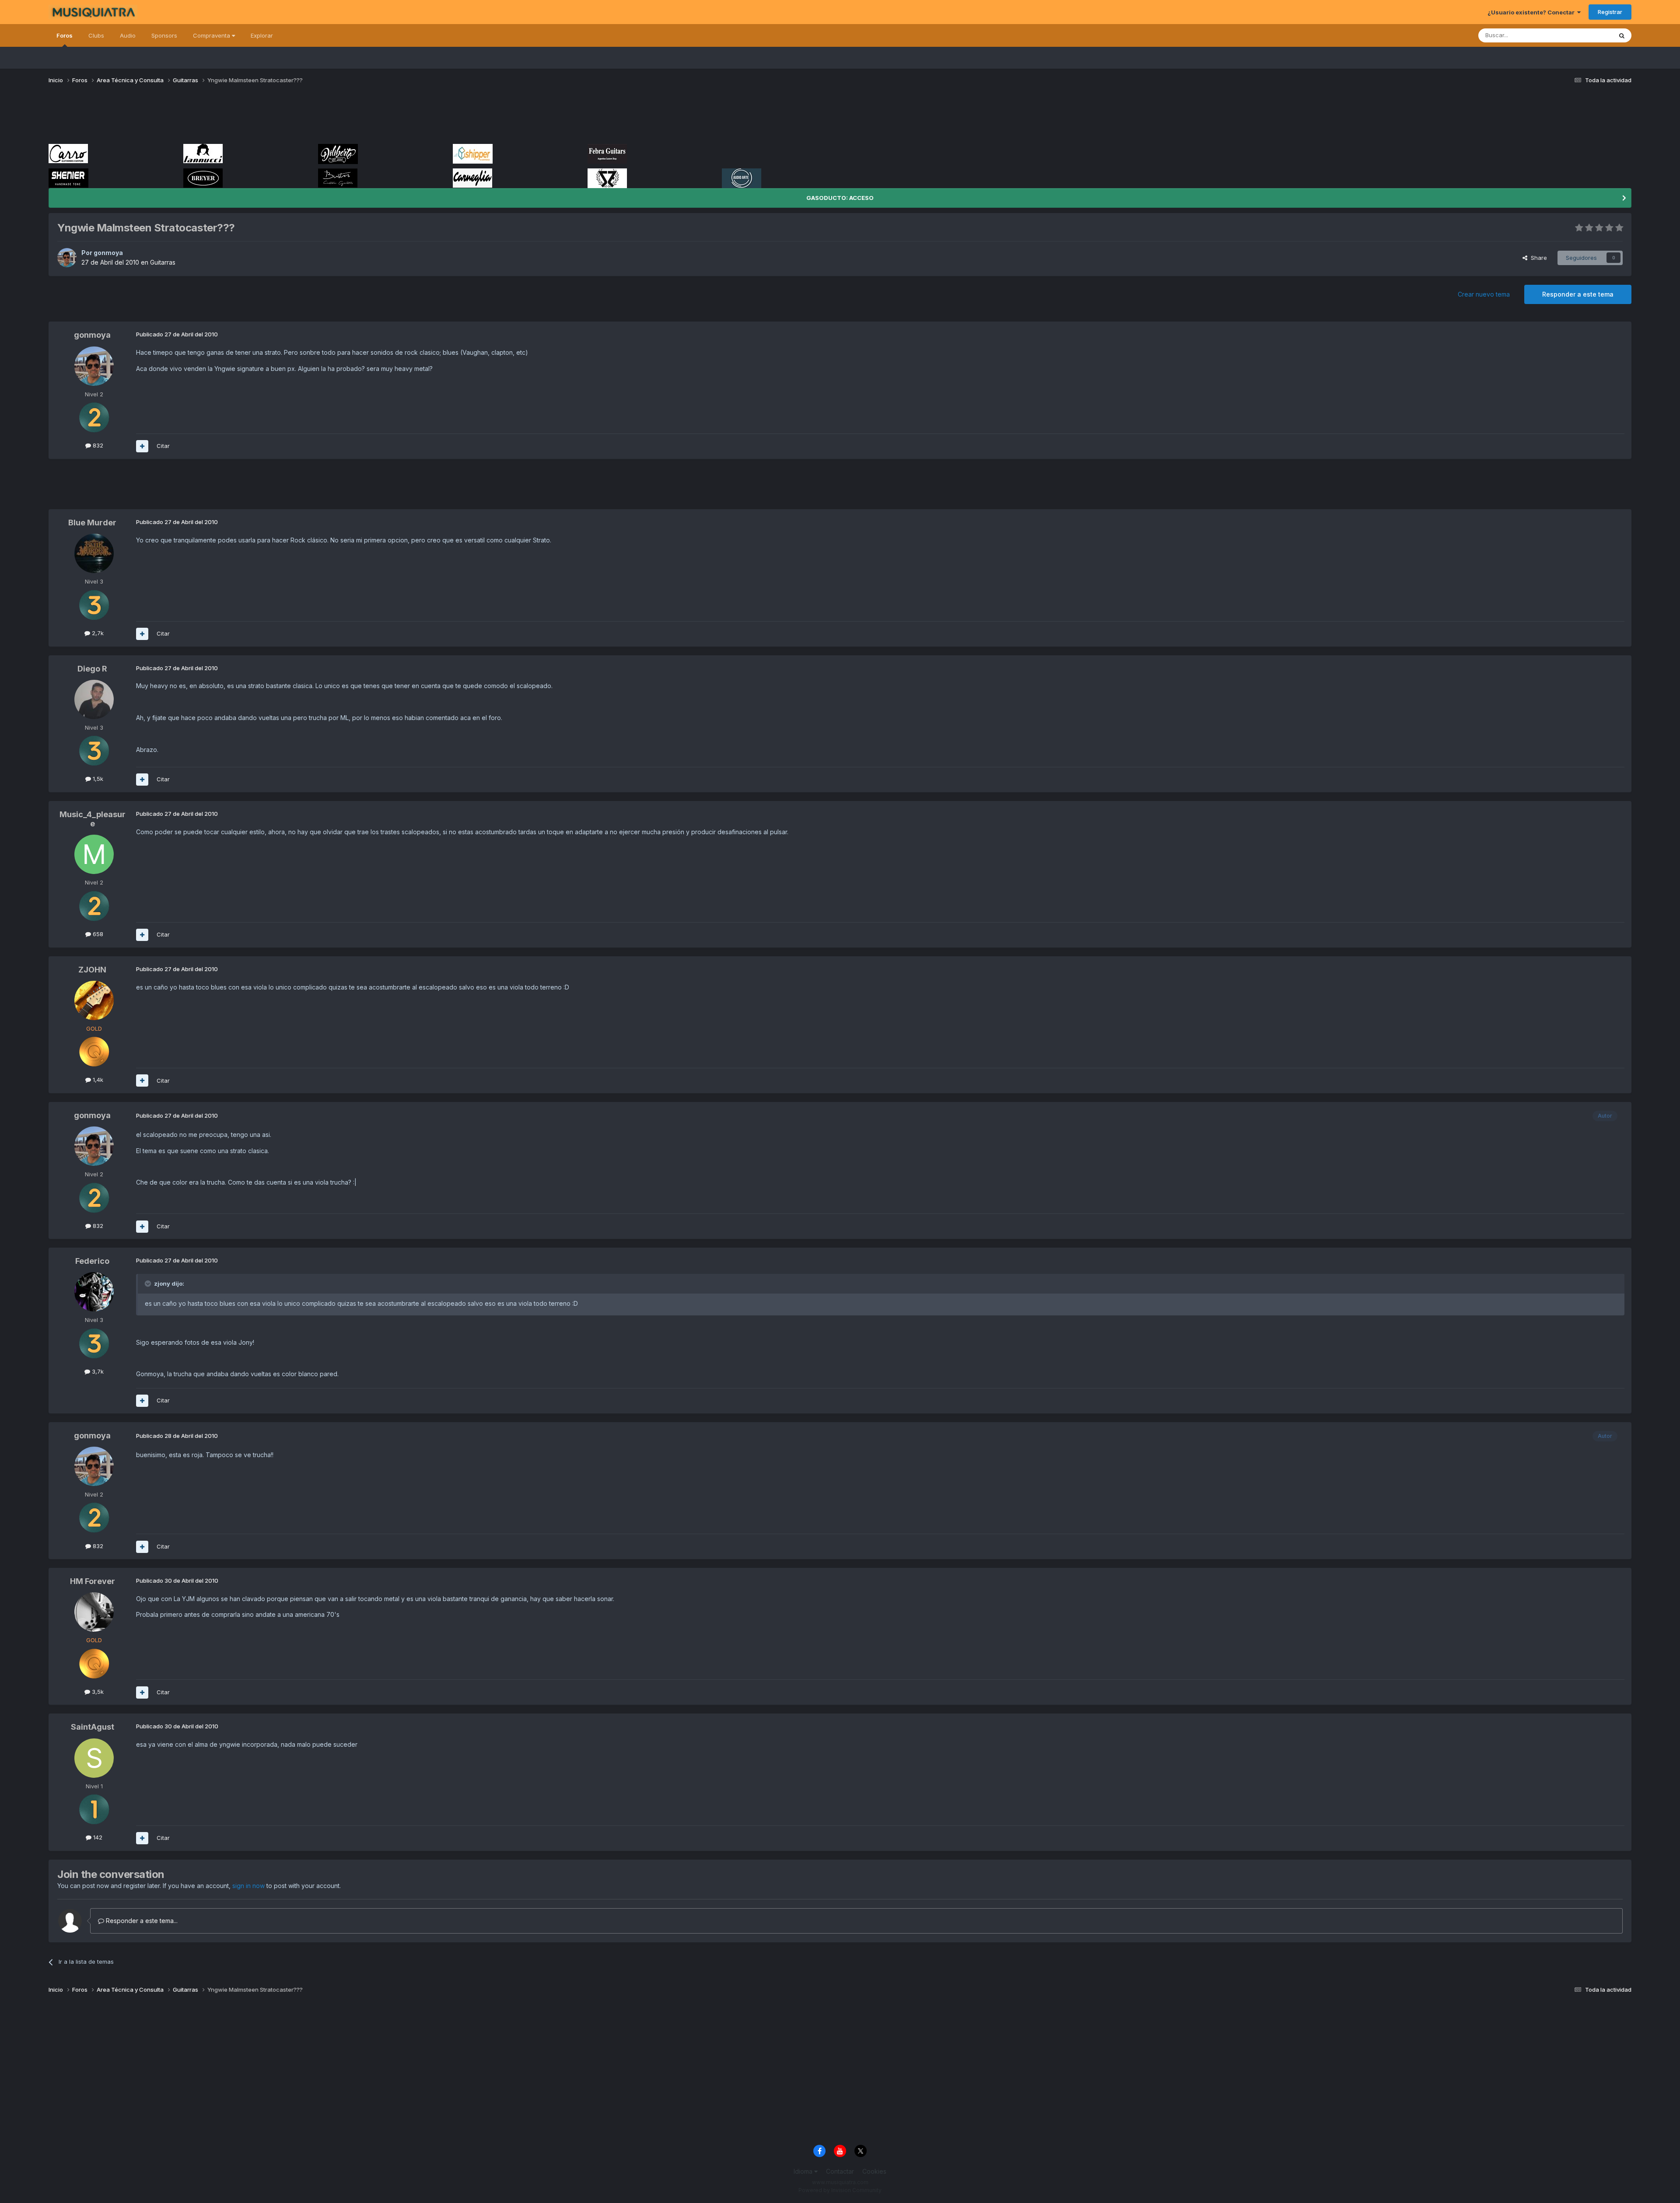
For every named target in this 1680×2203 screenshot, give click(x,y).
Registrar (1610, 12)
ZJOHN (92, 970)
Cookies (874, 2171)
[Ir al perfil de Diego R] (94, 699)
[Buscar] (1622, 35)
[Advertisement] (208, 117)
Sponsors (164, 35)
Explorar (262, 35)
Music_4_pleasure (93, 819)
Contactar (840, 2171)
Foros (65, 35)
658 (97, 934)
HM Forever (93, 1581)
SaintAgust (93, 1727)
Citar (163, 446)
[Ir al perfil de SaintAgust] (94, 1758)
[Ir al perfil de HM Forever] (94, 1612)
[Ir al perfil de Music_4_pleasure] (94, 854)
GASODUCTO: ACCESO (840, 198)
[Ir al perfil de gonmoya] (67, 258)
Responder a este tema (1578, 294)
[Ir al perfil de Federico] (94, 1292)
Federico (92, 1261)
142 (97, 1837)
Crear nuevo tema (1484, 294)
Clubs (96, 35)
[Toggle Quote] (149, 1283)
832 (97, 445)
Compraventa (212, 35)
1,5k (97, 779)
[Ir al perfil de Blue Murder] (94, 553)
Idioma (804, 2171)
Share (1537, 258)
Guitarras (163, 262)
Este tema (1587, 35)
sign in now (248, 1886)
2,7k (97, 633)
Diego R (92, 669)
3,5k (97, 1692)
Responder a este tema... (141, 1921)
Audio (128, 35)
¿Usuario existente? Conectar (1532, 12)
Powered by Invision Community (840, 2190)
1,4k (97, 1080)
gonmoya (108, 253)
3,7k (97, 1371)
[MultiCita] (142, 446)
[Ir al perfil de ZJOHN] (94, 1000)
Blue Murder (92, 523)
